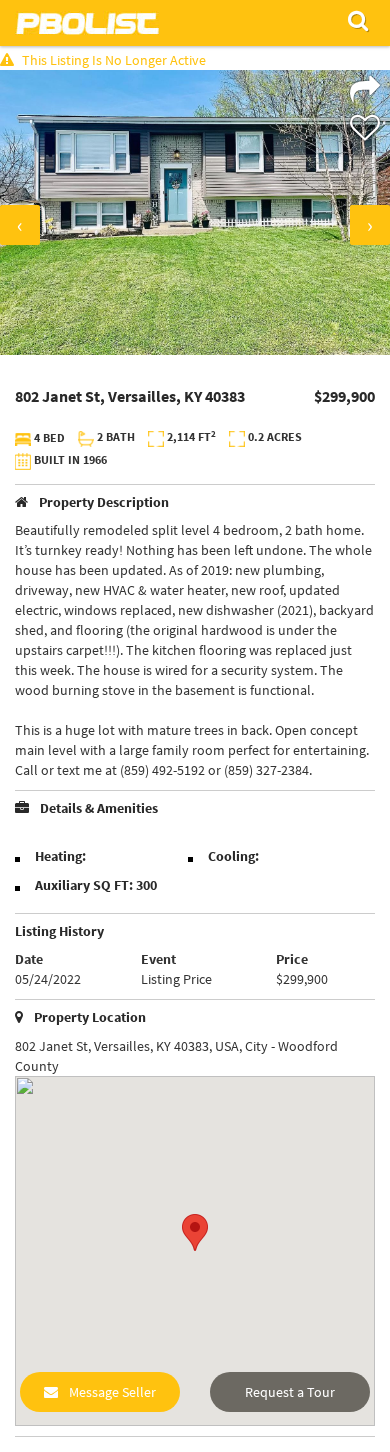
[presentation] (20, 225)
